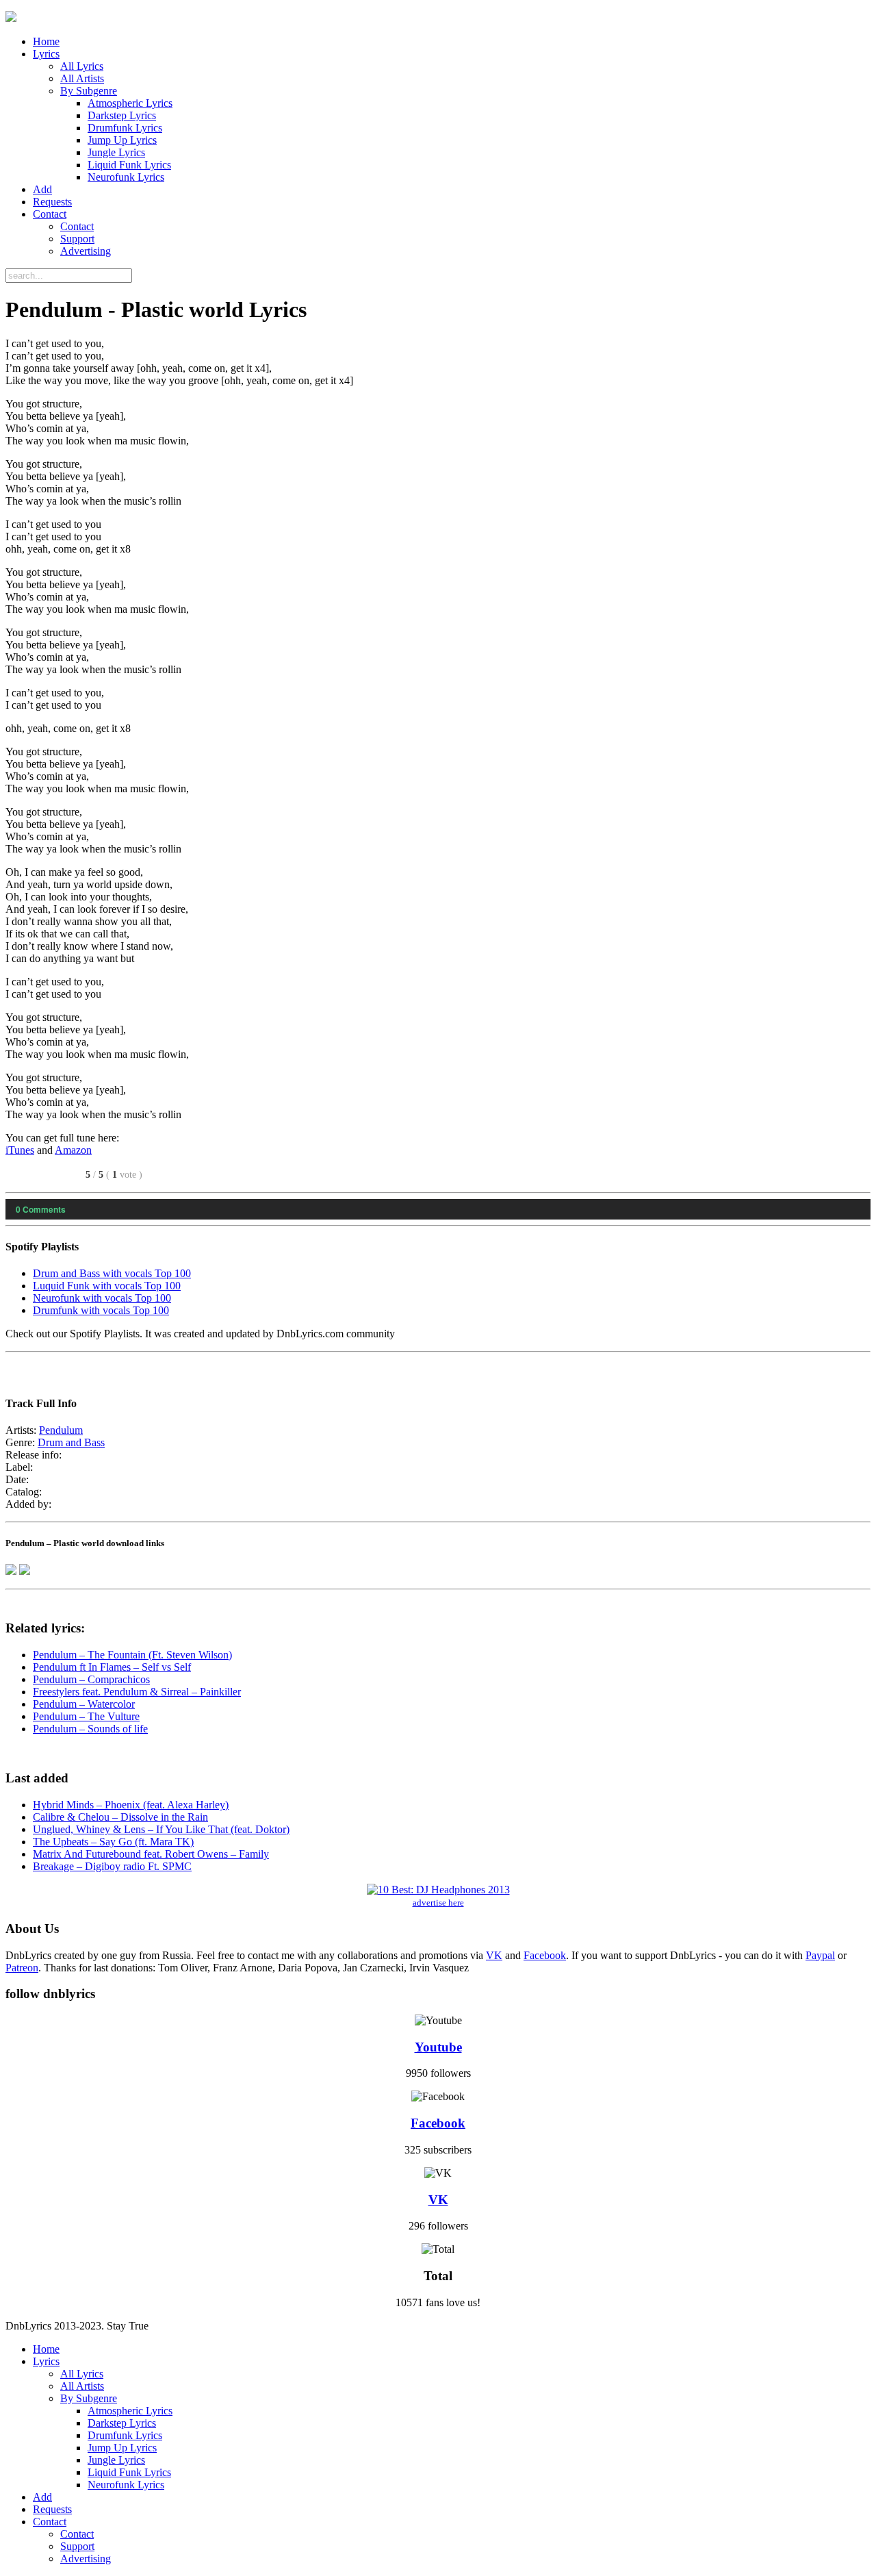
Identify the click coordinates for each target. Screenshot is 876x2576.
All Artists (82, 78)
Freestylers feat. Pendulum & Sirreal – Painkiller (137, 1692)
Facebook (545, 1955)
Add (42, 189)
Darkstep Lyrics (122, 115)
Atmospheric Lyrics (130, 103)
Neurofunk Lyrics (126, 177)
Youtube (438, 2047)
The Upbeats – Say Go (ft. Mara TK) (113, 1842)
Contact (50, 214)
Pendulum (61, 1430)
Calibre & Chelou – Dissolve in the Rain (120, 1817)
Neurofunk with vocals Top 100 (102, 1298)
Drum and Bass (71, 1442)
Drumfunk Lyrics (125, 128)
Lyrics (46, 54)
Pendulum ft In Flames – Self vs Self (112, 1667)
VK (494, 1955)
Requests (52, 202)
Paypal (820, 1955)
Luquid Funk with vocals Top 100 (107, 1286)
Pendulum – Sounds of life (90, 1729)
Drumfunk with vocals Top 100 (101, 1310)
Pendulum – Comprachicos (91, 1679)
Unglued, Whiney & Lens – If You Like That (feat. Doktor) (161, 1829)
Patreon (22, 1968)
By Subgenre (89, 91)
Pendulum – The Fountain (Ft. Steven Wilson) (132, 1655)
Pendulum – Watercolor (84, 1704)
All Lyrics (82, 66)
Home (46, 41)
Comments (41, 1209)
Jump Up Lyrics (122, 140)
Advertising (86, 251)
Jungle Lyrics (116, 152)
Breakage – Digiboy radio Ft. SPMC (112, 1866)
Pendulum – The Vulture (86, 1716)
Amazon (73, 1150)
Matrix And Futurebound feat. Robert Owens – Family (151, 1854)
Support (77, 239)
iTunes (20, 1150)
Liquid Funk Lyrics (129, 165)
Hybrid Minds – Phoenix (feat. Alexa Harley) (131, 1805)
